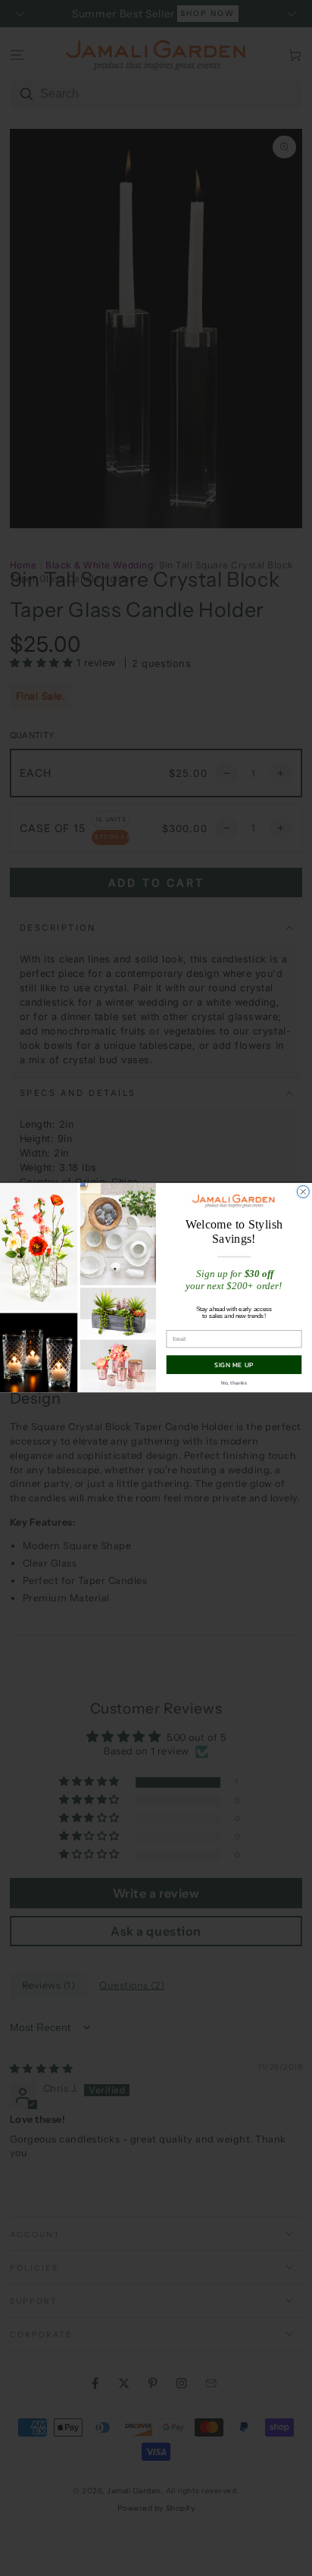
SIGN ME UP (234, 1365)
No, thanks (234, 1383)
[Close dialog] (303, 1192)
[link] (234, 1201)
